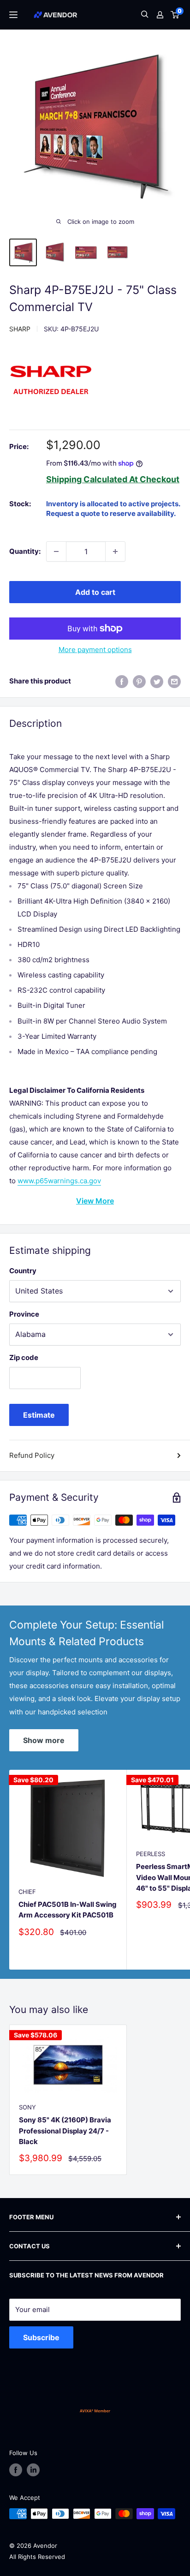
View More (95, 1201)
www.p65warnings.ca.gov (59, 1181)
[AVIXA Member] (95, 2411)
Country (23, 1271)
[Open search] (145, 15)
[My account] (160, 15)
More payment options (95, 650)
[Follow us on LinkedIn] (33, 2470)
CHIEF (27, 1892)
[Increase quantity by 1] (115, 551)
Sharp (20, 329)
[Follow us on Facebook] (16, 2470)
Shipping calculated (87, 479)
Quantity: (25, 551)
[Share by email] (174, 681)
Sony (27, 2107)
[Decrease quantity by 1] (56, 551)
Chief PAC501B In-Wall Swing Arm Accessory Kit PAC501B (68, 1910)
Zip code (24, 1357)
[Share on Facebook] (122, 681)
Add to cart (95, 592)
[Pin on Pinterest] (139, 681)
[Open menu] (13, 15)
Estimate (39, 1415)
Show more (44, 1740)
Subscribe (41, 2337)
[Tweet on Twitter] (157, 681)
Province (24, 1314)
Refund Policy (32, 1455)
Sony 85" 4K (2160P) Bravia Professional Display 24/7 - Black (65, 2131)
